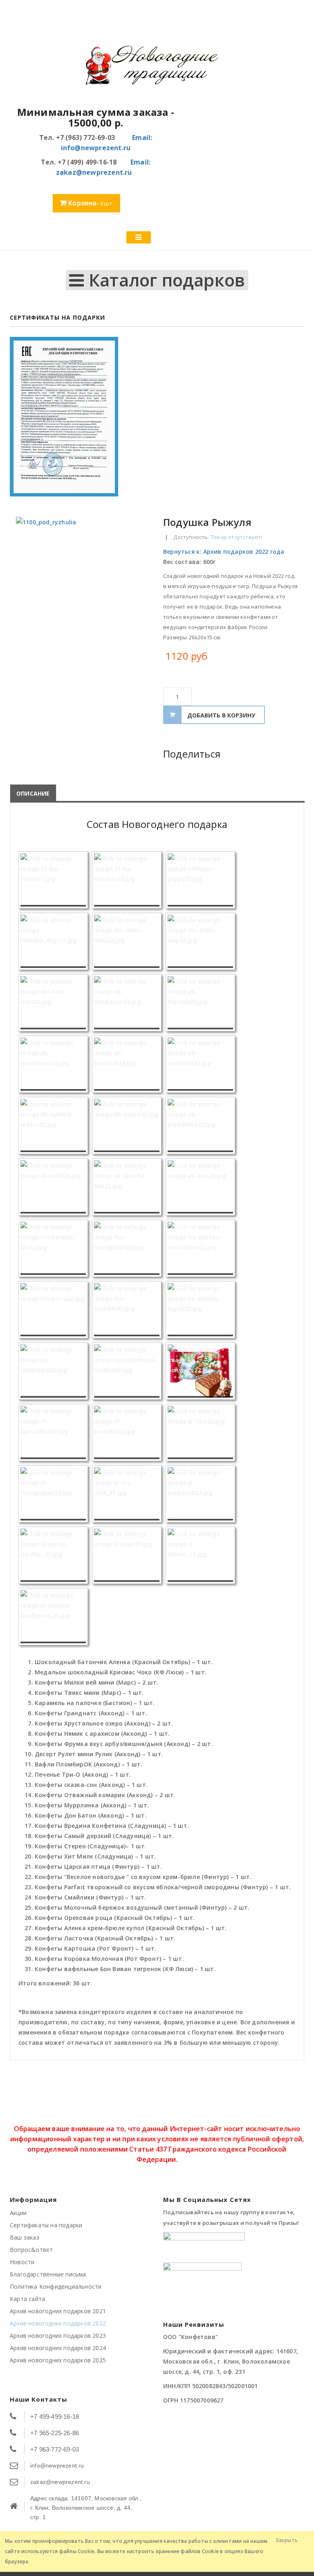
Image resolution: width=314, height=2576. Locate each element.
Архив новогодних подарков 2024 (58, 2348)
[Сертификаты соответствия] (157, 417)
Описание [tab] (33, 793)
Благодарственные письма (48, 2274)
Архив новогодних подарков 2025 (58, 2360)
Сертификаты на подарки (46, 2225)
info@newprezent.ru (57, 2465)
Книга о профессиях (285, 522)
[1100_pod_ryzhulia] (83, 584)
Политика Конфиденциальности (56, 2286)
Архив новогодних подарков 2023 (58, 2336)
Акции (18, 2213)
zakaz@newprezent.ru (60, 2482)
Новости (22, 2262)
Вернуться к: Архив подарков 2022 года (224, 552)
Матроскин (294, 522)
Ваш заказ (25, 2237)
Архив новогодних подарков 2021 (58, 2311)
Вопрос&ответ (31, 2250)
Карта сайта (27, 2299)
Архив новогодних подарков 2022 (58, 2323)
